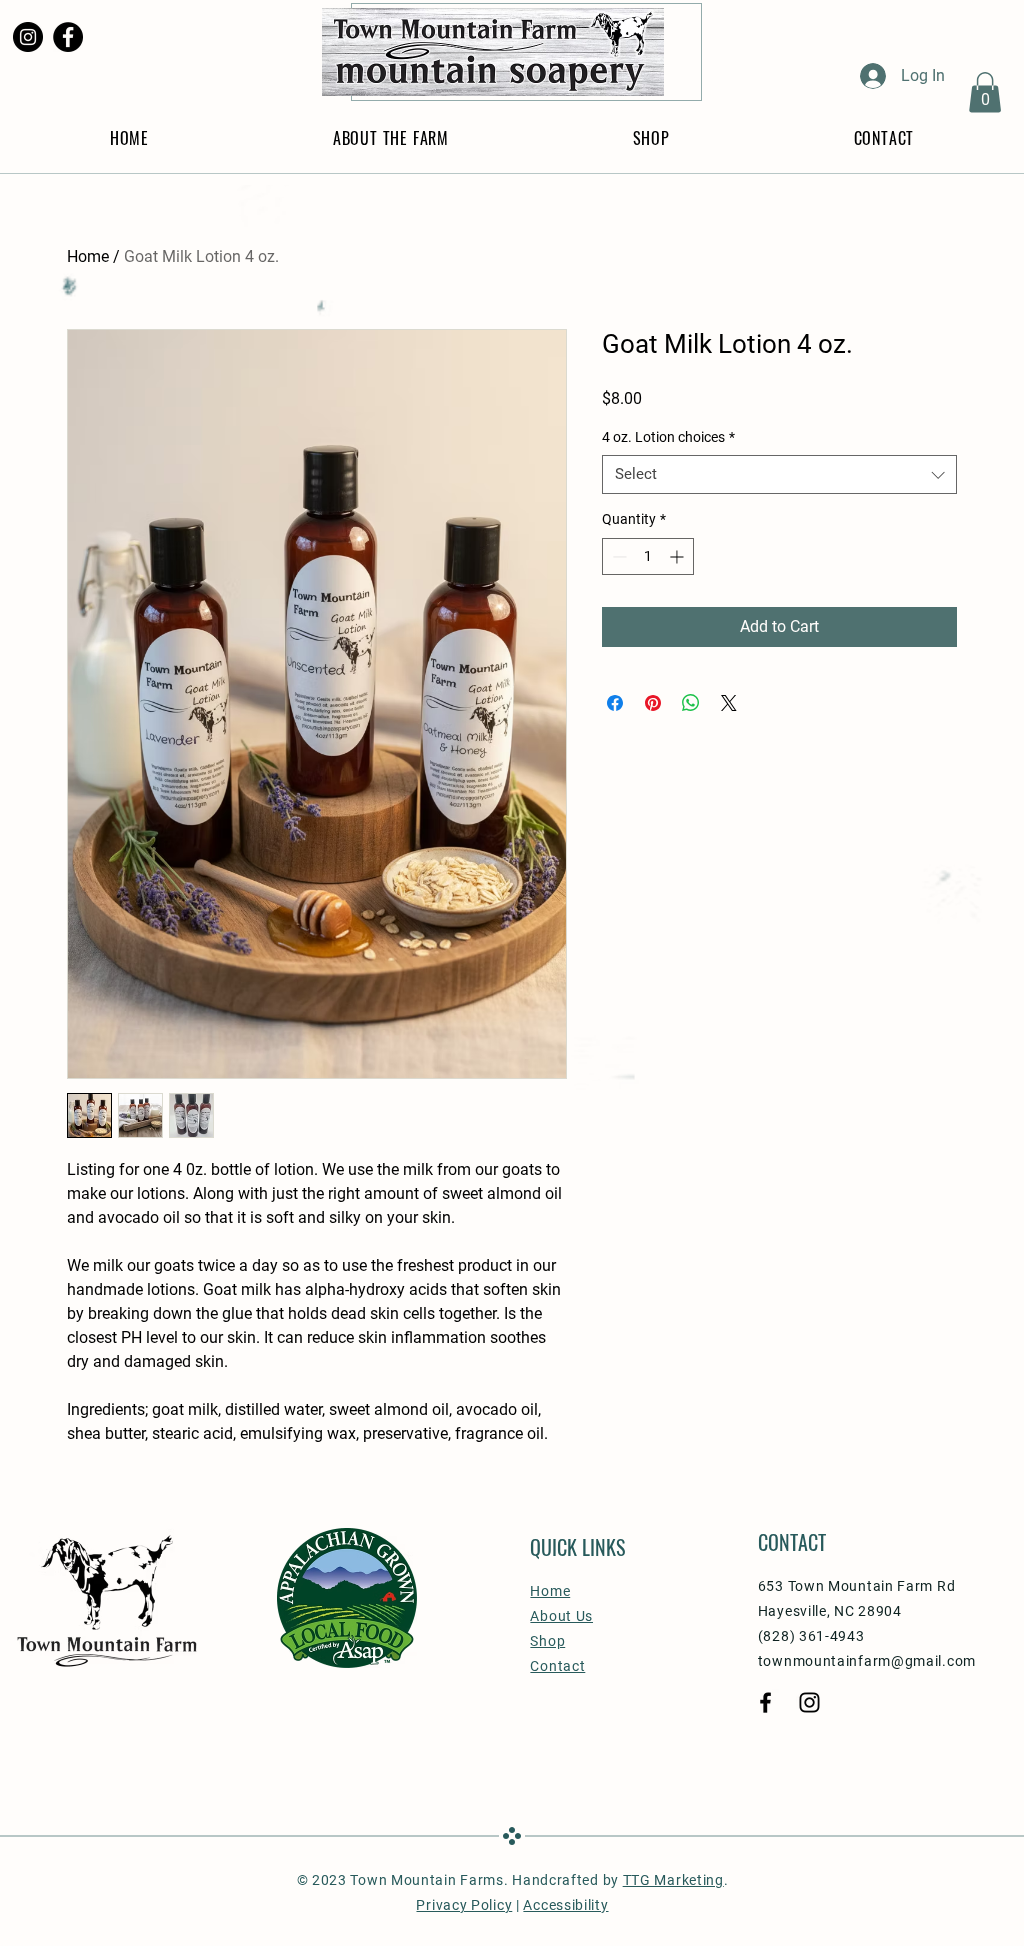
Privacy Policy (464, 1905)
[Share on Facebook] (615, 703)
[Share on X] (729, 703)
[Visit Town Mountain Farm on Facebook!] (68, 37)
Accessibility (565, 1905)
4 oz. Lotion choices (668, 437)
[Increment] (678, 556)
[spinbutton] (648, 556)
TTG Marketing (673, 1880)
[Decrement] (617, 556)
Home (88, 256)
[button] (985, 92)
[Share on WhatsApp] (691, 703)
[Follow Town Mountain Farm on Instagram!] (28, 37)
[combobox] (779, 474)
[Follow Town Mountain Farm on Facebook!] (765, 1702)
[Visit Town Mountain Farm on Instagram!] (809, 1702)
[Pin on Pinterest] (653, 703)
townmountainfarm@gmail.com (867, 1661)
